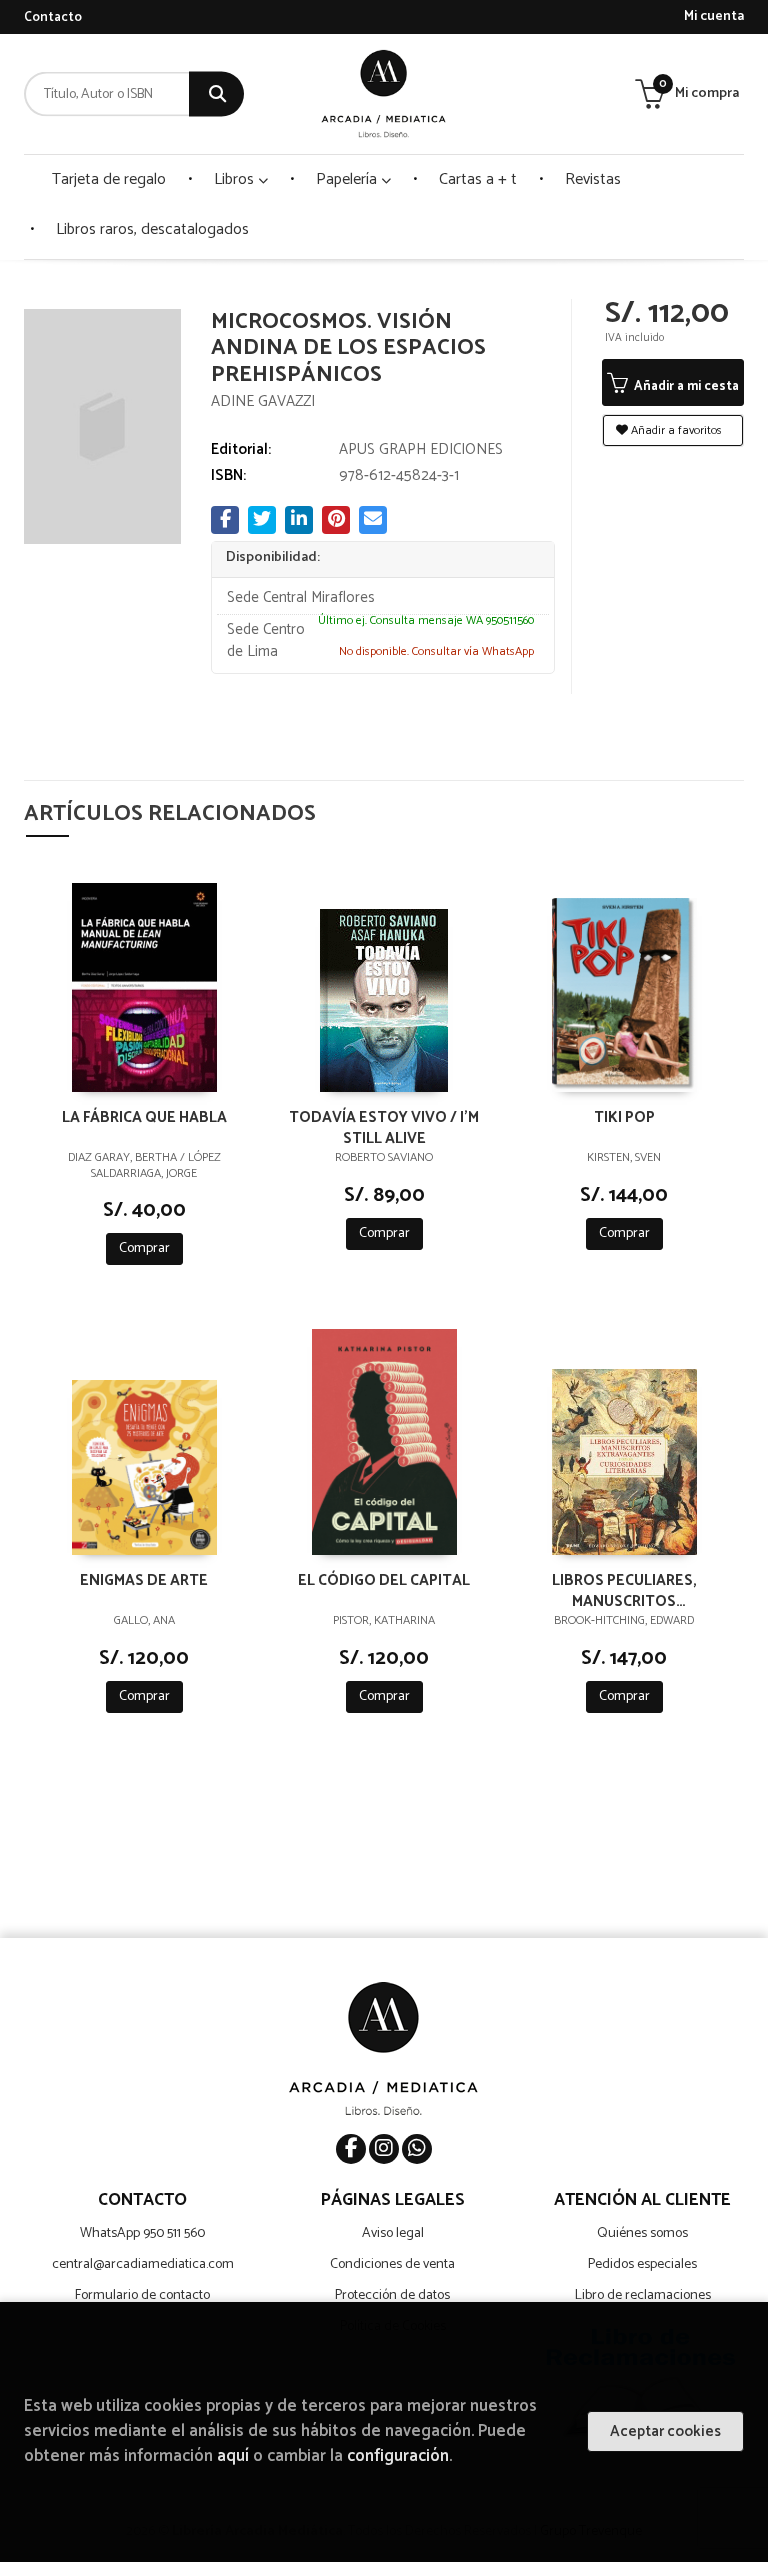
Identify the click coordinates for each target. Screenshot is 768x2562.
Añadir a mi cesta (685, 386)
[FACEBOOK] (351, 2149)
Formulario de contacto (142, 2295)
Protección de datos (392, 2295)
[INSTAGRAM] (384, 2149)
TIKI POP (624, 1118)
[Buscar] (216, 94)
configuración (398, 2456)
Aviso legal (393, 2233)
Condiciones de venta (392, 2264)
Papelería (348, 179)
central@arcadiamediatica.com (143, 2264)
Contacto (53, 17)
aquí (233, 2456)
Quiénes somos (642, 2233)
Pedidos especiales (642, 2264)
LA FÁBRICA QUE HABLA (144, 1118)
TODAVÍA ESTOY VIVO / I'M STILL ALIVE (384, 1127)
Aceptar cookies (665, 2431)
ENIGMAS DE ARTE (144, 1581)
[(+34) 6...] (417, 2149)
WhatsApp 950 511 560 (142, 2233)
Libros (236, 179)
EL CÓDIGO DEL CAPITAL (384, 1581)
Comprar (144, 1248)
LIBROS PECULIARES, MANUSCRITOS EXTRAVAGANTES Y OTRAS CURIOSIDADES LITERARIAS (624, 1590)
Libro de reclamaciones (643, 2295)
